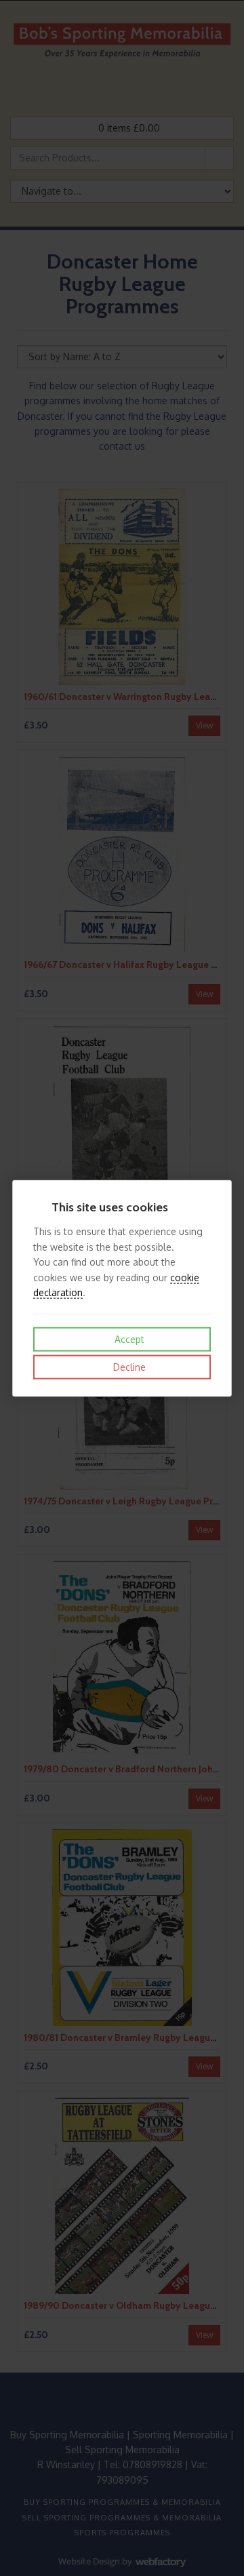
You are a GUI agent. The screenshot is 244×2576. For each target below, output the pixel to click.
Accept (128, 1339)
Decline (128, 1367)
